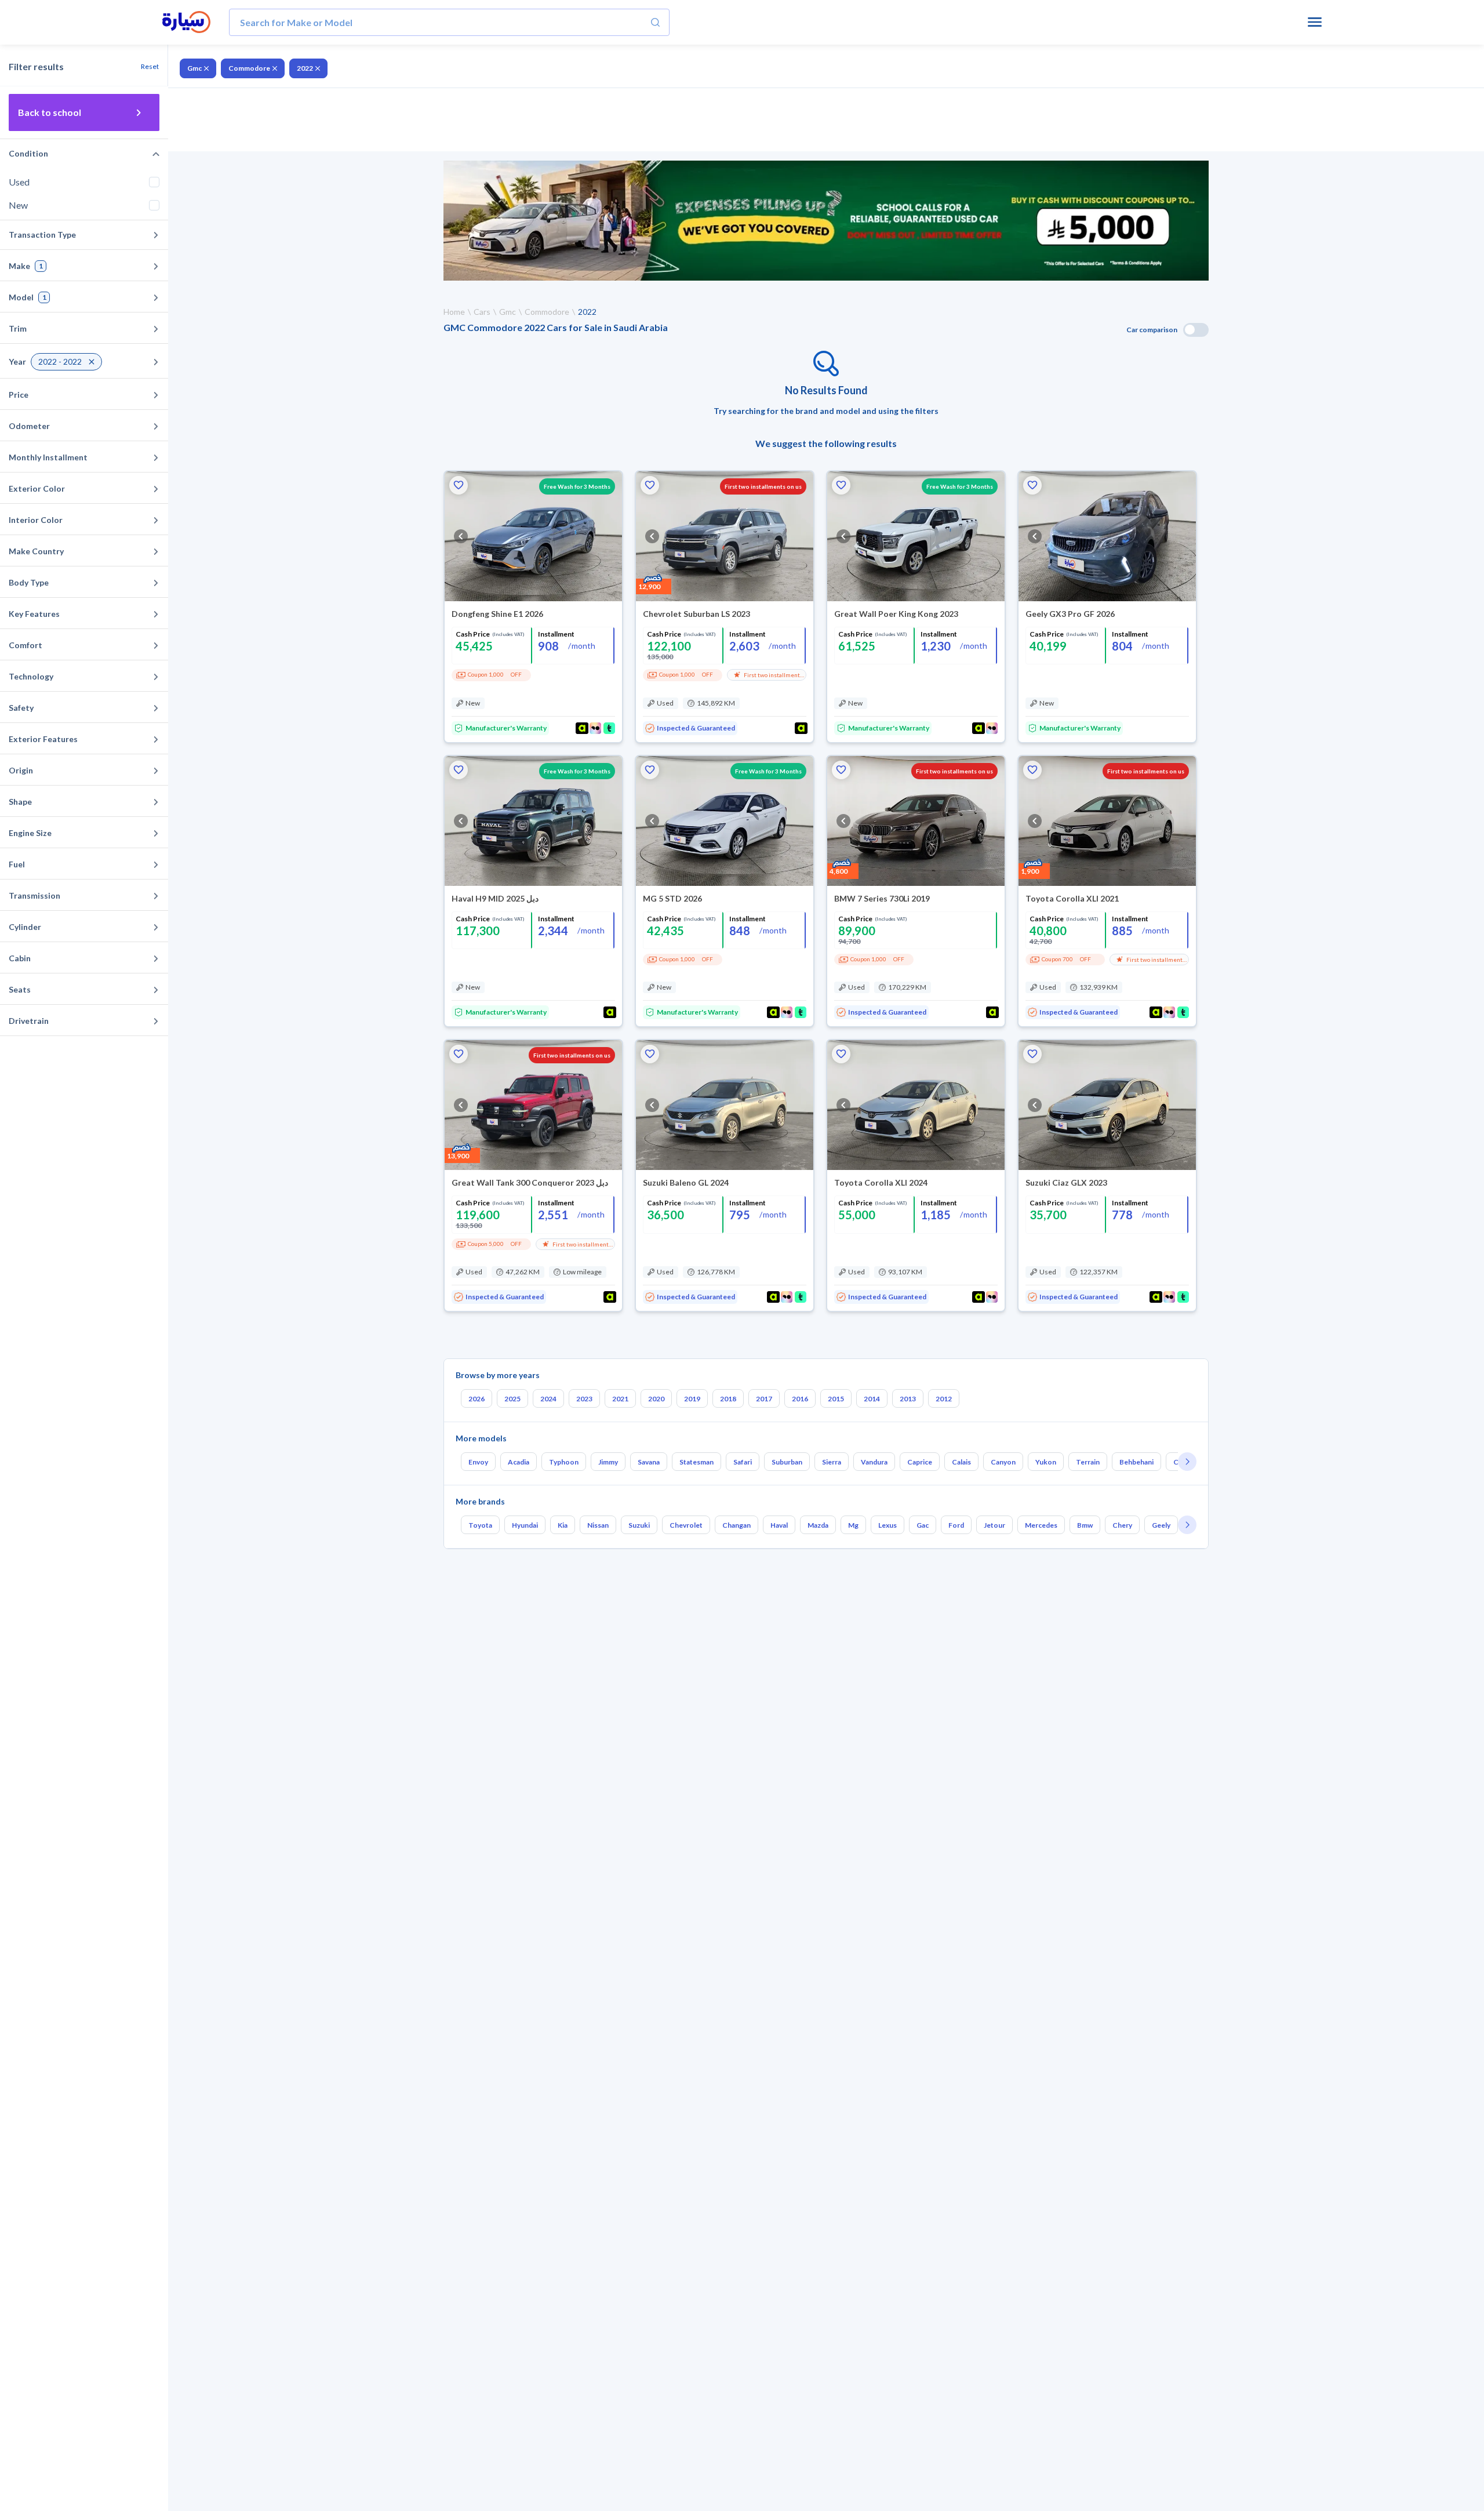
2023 (584, 1399)
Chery (1122, 1525)
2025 (512, 1399)
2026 (477, 1399)
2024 (548, 1399)
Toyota (480, 1525)
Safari (743, 1462)
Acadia (519, 1462)
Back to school (50, 112)
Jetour (994, 1525)
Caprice (920, 1462)
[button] (459, 485)
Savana (649, 1462)
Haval (779, 1525)
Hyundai (525, 1525)
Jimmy (608, 1462)
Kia (563, 1525)
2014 (872, 1399)
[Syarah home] (186, 23)
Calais (961, 1462)
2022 (305, 68)
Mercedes (1041, 1525)
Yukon (1046, 1462)
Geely (1161, 1525)
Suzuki (639, 1525)
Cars (482, 312)
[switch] (1196, 330)
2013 (908, 1399)
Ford (956, 1525)
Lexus (888, 1525)
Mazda (818, 1525)
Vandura (874, 1462)
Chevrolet (686, 1525)
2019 (692, 1399)
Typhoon (564, 1462)
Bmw (1085, 1525)
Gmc (194, 68)
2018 (728, 1399)
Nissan (598, 1525)
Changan (736, 1525)
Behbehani (1136, 1462)
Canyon (1003, 1462)
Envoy (478, 1462)
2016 (800, 1399)
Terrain (1088, 1462)
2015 (836, 1399)
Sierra (832, 1462)
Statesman (696, 1462)
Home (454, 312)
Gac (923, 1525)
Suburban (787, 1462)
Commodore (249, 68)
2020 (656, 1399)
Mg (853, 1525)
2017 (764, 1399)
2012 (944, 1399)
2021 (620, 1399)
